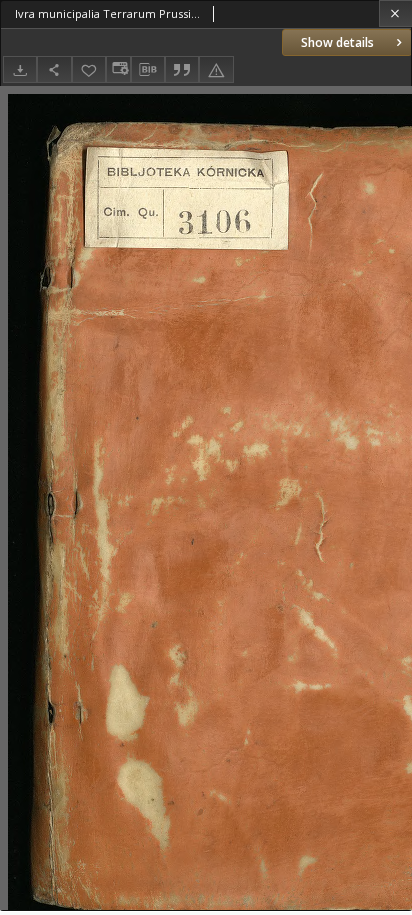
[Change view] (118, 69)
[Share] (54, 69)
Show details (337, 42)
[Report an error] (216, 69)
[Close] (395, 13)
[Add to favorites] (89, 69)
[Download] (20, 69)
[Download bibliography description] (148, 70)
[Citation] (182, 69)
